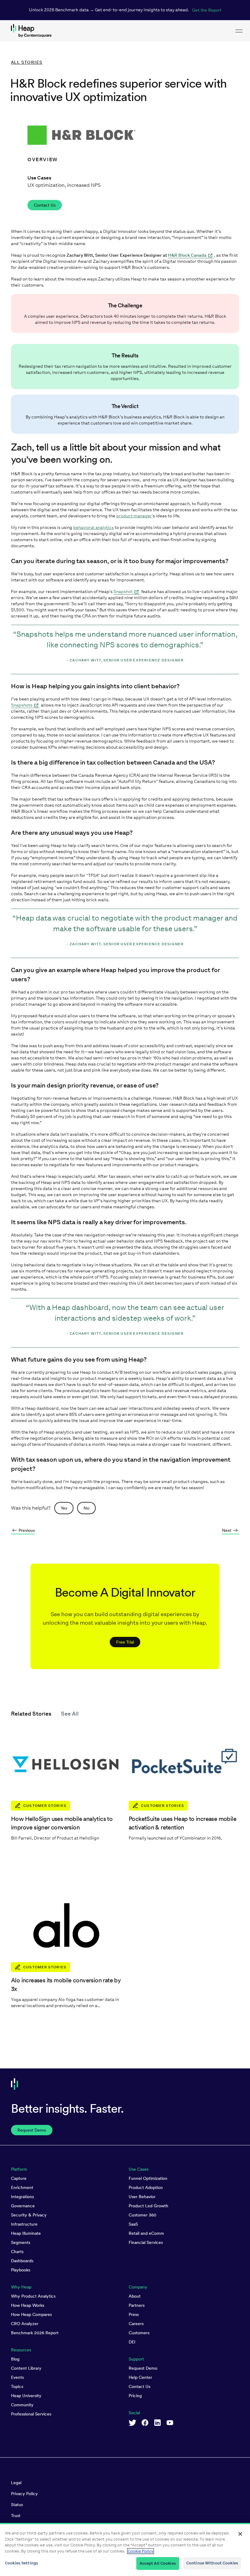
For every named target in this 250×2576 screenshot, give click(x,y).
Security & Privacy (29, 2215)
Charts (17, 2252)
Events (17, 2377)
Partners (137, 2305)
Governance (23, 2206)
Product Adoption (146, 2187)
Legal (16, 2483)
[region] (125, 2549)
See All (70, 1714)
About (135, 2296)
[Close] (240, 2534)
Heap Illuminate (26, 2233)
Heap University (26, 2396)
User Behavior (142, 2197)
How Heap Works (28, 2305)
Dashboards (22, 2261)
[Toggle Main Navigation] (239, 31)
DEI (132, 2342)
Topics (17, 2386)
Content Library (26, 2368)
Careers (136, 2324)
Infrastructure (24, 2224)
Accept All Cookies (158, 2563)
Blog (15, 2359)
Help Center (140, 2377)
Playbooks (21, 2270)
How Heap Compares (31, 2314)
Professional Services (31, 2414)
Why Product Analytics (33, 2296)
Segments (21, 2242)
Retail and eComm (146, 2233)
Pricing (135, 2396)
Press (134, 2314)
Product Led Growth (148, 2206)
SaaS (133, 2224)
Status (17, 2505)
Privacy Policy (24, 2494)
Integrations (22, 2197)
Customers (139, 2333)
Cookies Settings (21, 2563)
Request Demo (143, 2368)
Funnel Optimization (148, 2178)
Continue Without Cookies (212, 2563)
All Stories (27, 62)
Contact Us (139, 2386)
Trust (16, 2516)
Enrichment (22, 2187)
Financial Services (146, 2242)
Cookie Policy (141, 2551)
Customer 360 (143, 2215)
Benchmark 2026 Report (35, 2333)
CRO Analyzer (25, 2324)
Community (22, 2405)
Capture (19, 2178)
